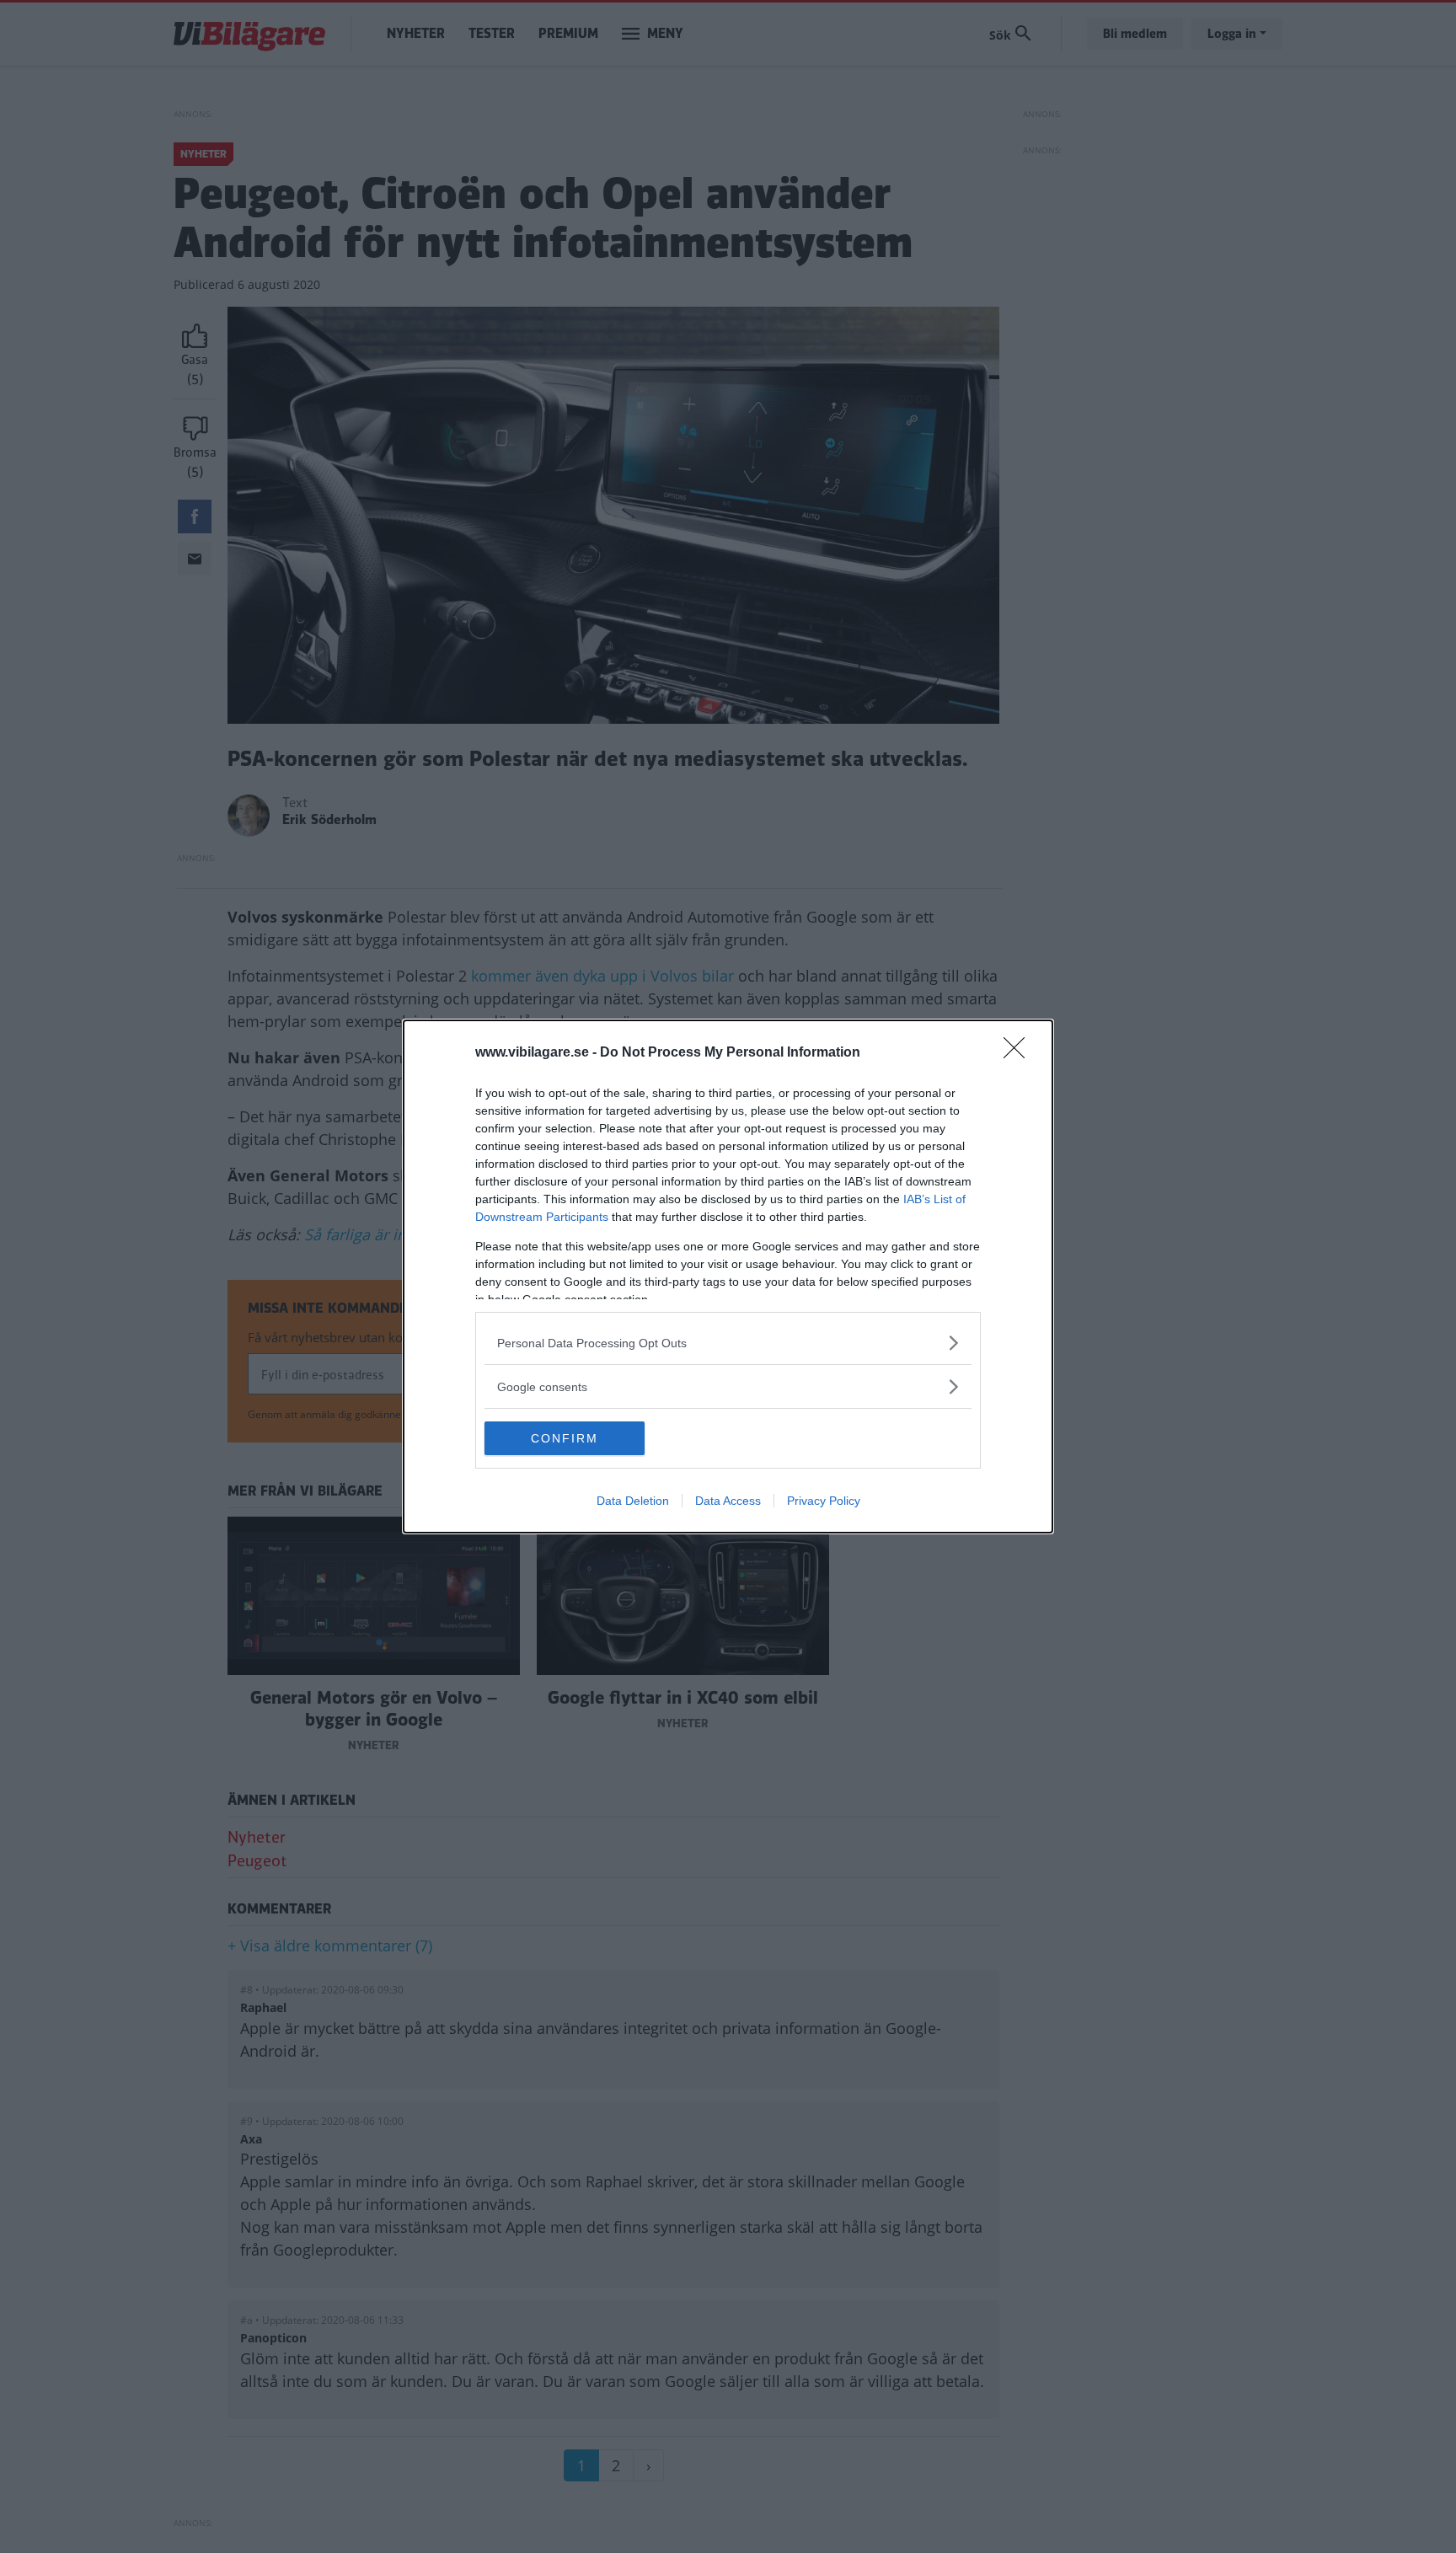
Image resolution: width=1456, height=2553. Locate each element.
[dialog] (728, 1276)
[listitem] (728, 1343)
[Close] (1020, 1053)
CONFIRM (565, 1438)
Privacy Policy (824, 1501)
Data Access (728, 1501)
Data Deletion (633, 1501)
